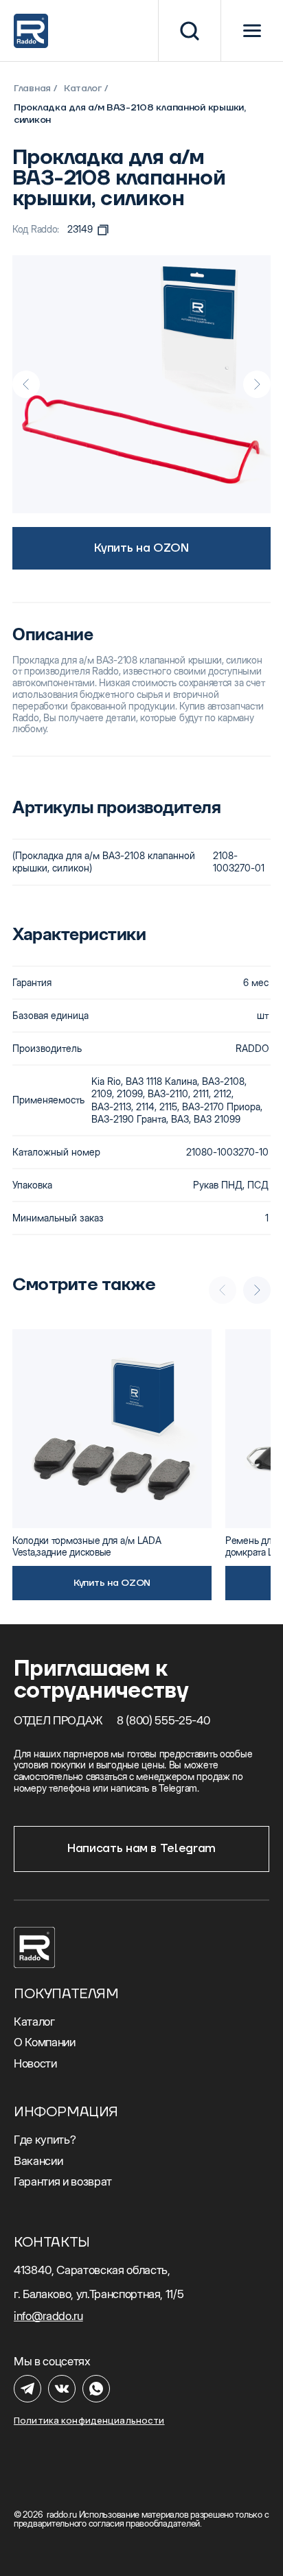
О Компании (45, 2042)
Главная (32, 89)
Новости (35, 2063)
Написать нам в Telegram (141, 1849)
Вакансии (38, 2161)
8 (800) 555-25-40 (163, 1720)
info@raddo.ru (48, 2316)
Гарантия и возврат (63, 2181)
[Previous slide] (26, 384)
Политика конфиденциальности (89, 2421)
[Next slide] (257, 384)
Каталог (83, 89)
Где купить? (45, 2140)
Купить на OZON (141, 548)
